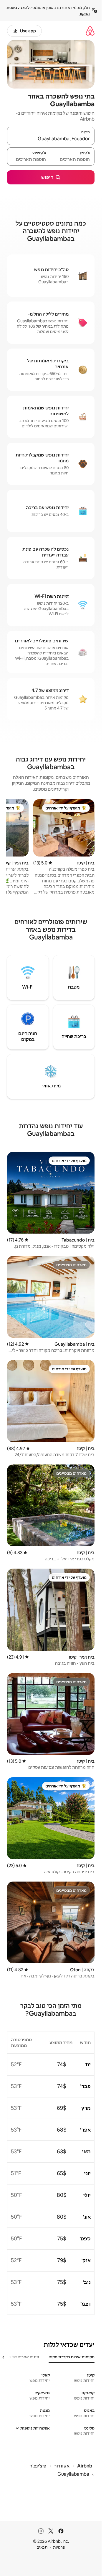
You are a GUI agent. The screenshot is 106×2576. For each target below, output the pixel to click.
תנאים (42, 2547)
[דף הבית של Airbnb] (90, 31)
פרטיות (59, 2547)
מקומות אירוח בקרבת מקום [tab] (72, 2357)
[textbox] (73, 159)
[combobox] (51, 139)
